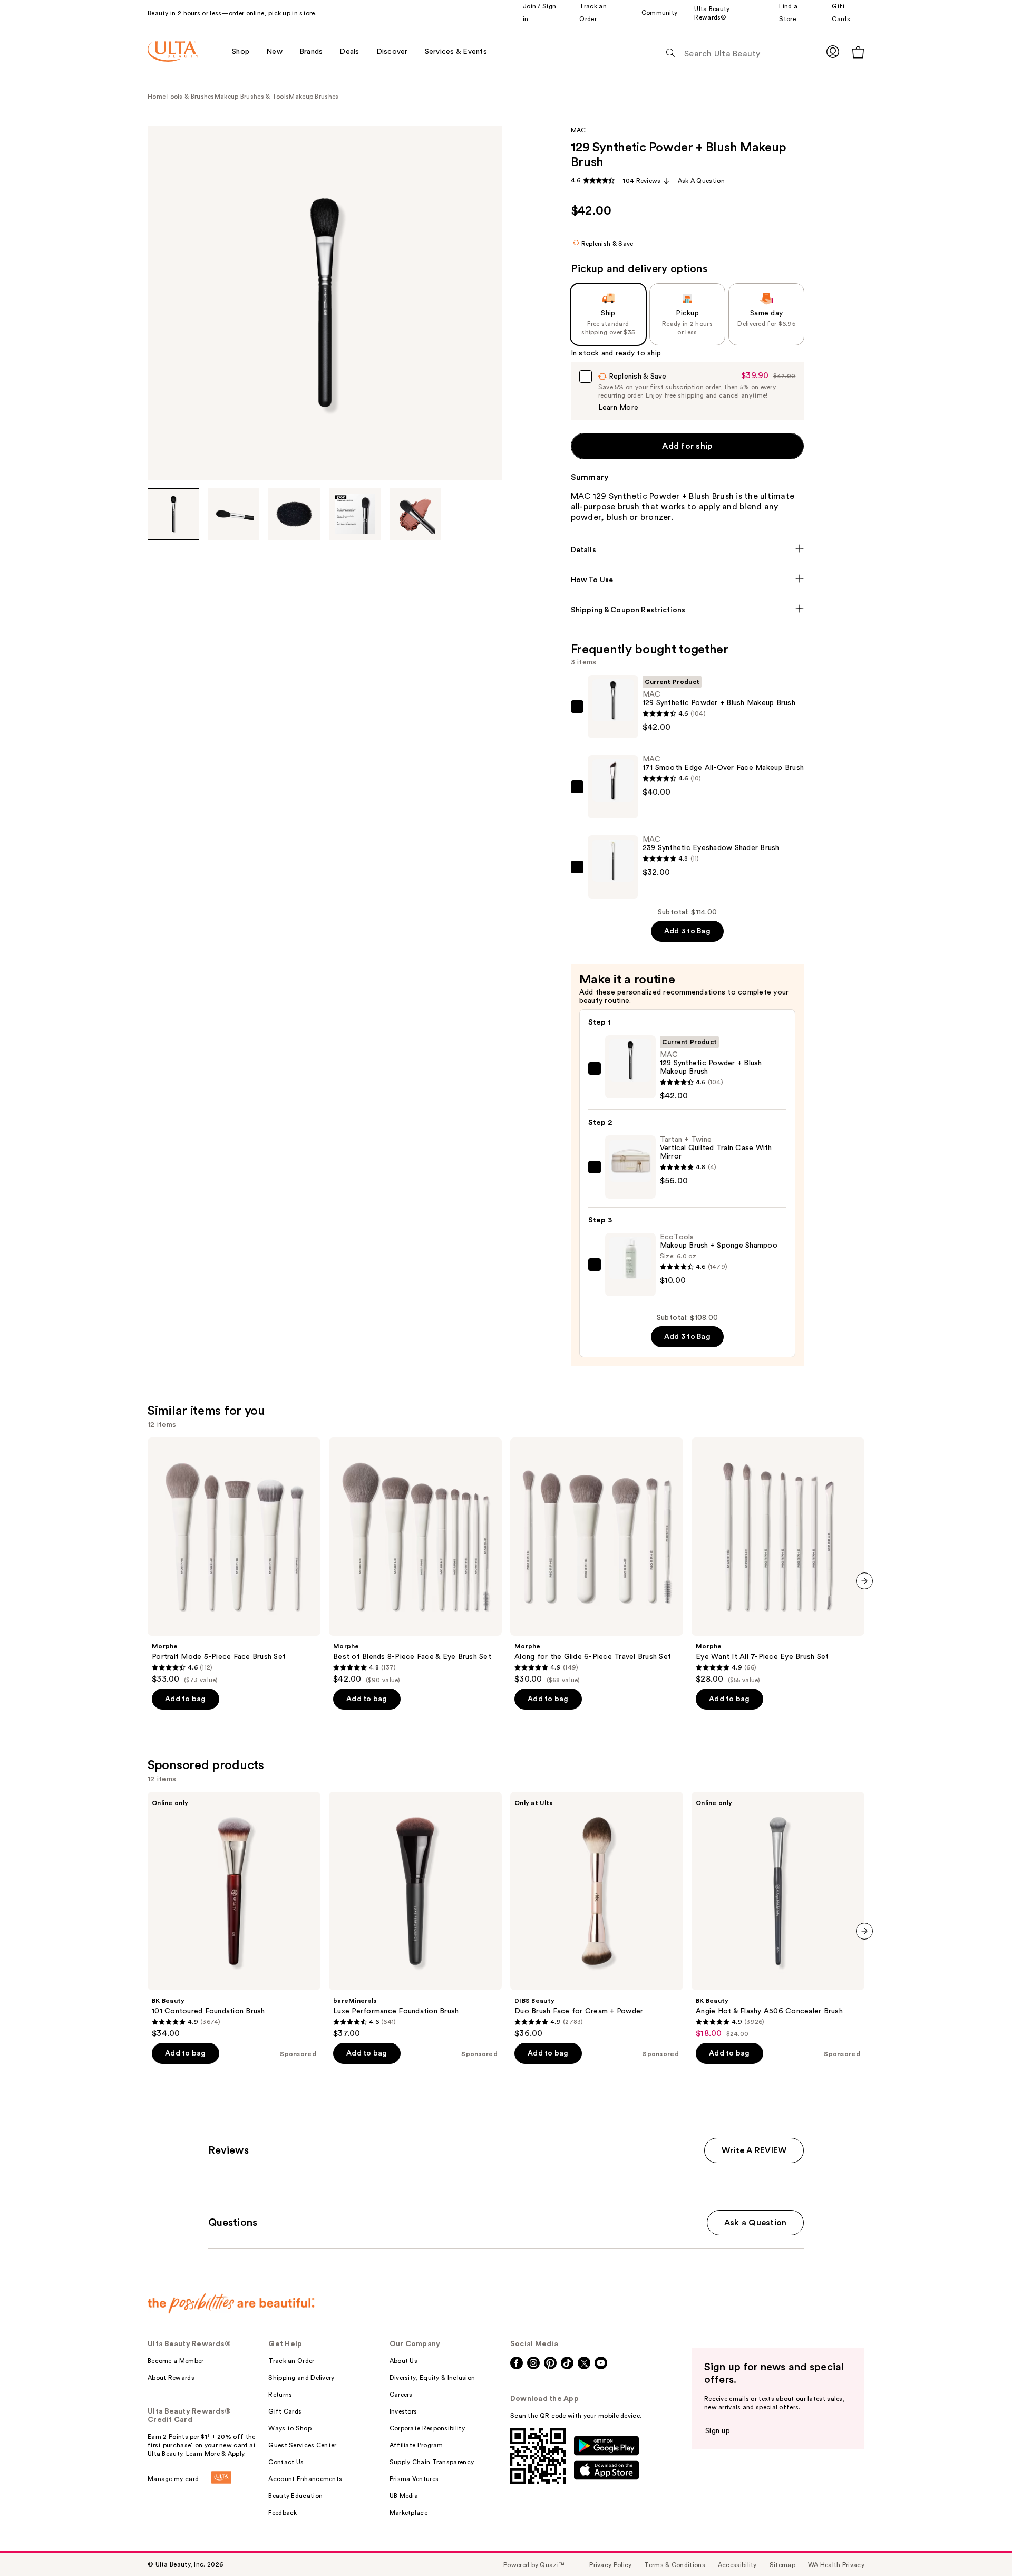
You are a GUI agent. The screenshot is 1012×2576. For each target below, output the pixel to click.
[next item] (864, 1581)
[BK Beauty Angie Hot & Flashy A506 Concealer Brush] (778, 1915)
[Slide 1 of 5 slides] (173, 514)
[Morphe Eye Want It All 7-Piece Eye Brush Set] (778, 1561)
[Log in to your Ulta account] (833, 51)
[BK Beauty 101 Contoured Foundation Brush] (234, 1915)
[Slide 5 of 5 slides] (415, 514)
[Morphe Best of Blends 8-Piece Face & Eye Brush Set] (415, 1561)
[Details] (688, 550)
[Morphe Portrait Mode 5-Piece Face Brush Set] (234, 1561)
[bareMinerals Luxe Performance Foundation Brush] (415, 1915)
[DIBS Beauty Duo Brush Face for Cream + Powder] (597, 1915)
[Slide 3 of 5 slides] (294, 514)
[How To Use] (688, 580)
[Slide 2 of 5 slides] (234, 514)
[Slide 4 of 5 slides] (355, 514)
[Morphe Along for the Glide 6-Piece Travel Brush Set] (597, 1561)
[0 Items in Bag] (858, 52)
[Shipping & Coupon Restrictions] (688, 610)
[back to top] (980, 2544)
